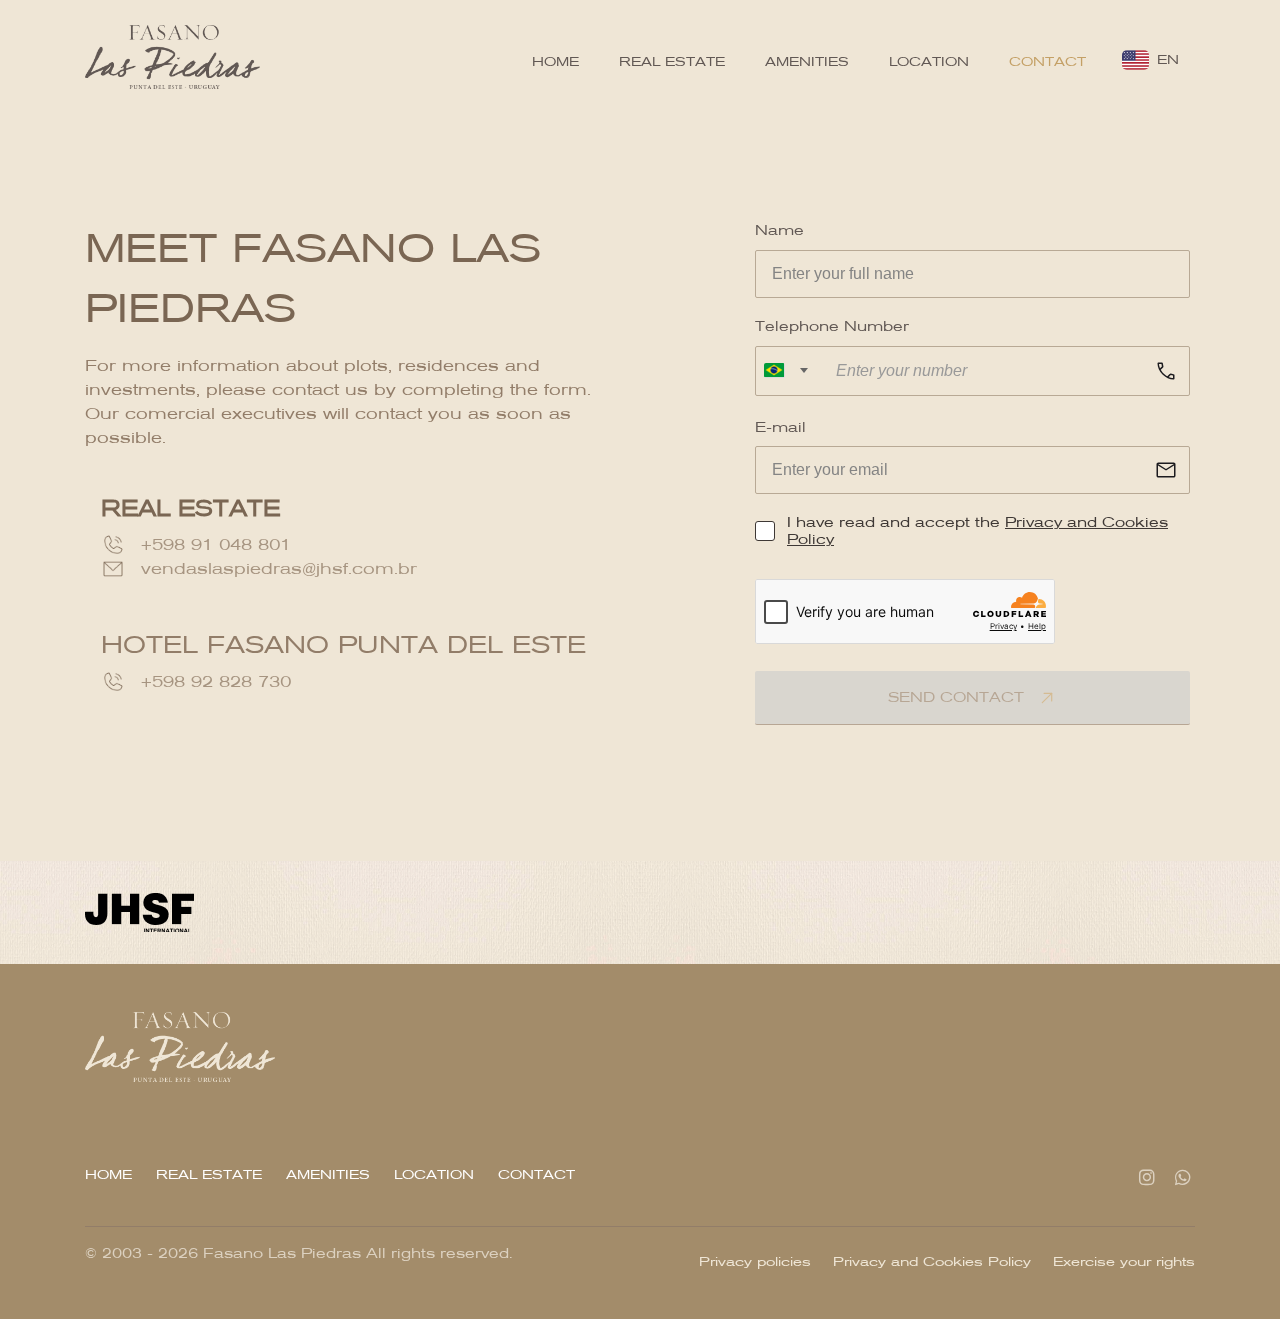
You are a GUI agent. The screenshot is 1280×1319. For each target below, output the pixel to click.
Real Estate (672, 61)
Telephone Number (832, 326)
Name (779, 230)
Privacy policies (755, 1261)
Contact (1047, 61)
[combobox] (786, 371)
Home (555, 61)
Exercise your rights (1124, 1261)
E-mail (780, 427)
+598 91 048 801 (216, 544)
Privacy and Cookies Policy (932, 1261)
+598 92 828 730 (216, 681)
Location (929, 61)
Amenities (807, 61)
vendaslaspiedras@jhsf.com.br (279, 568)
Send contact (958, 697)
